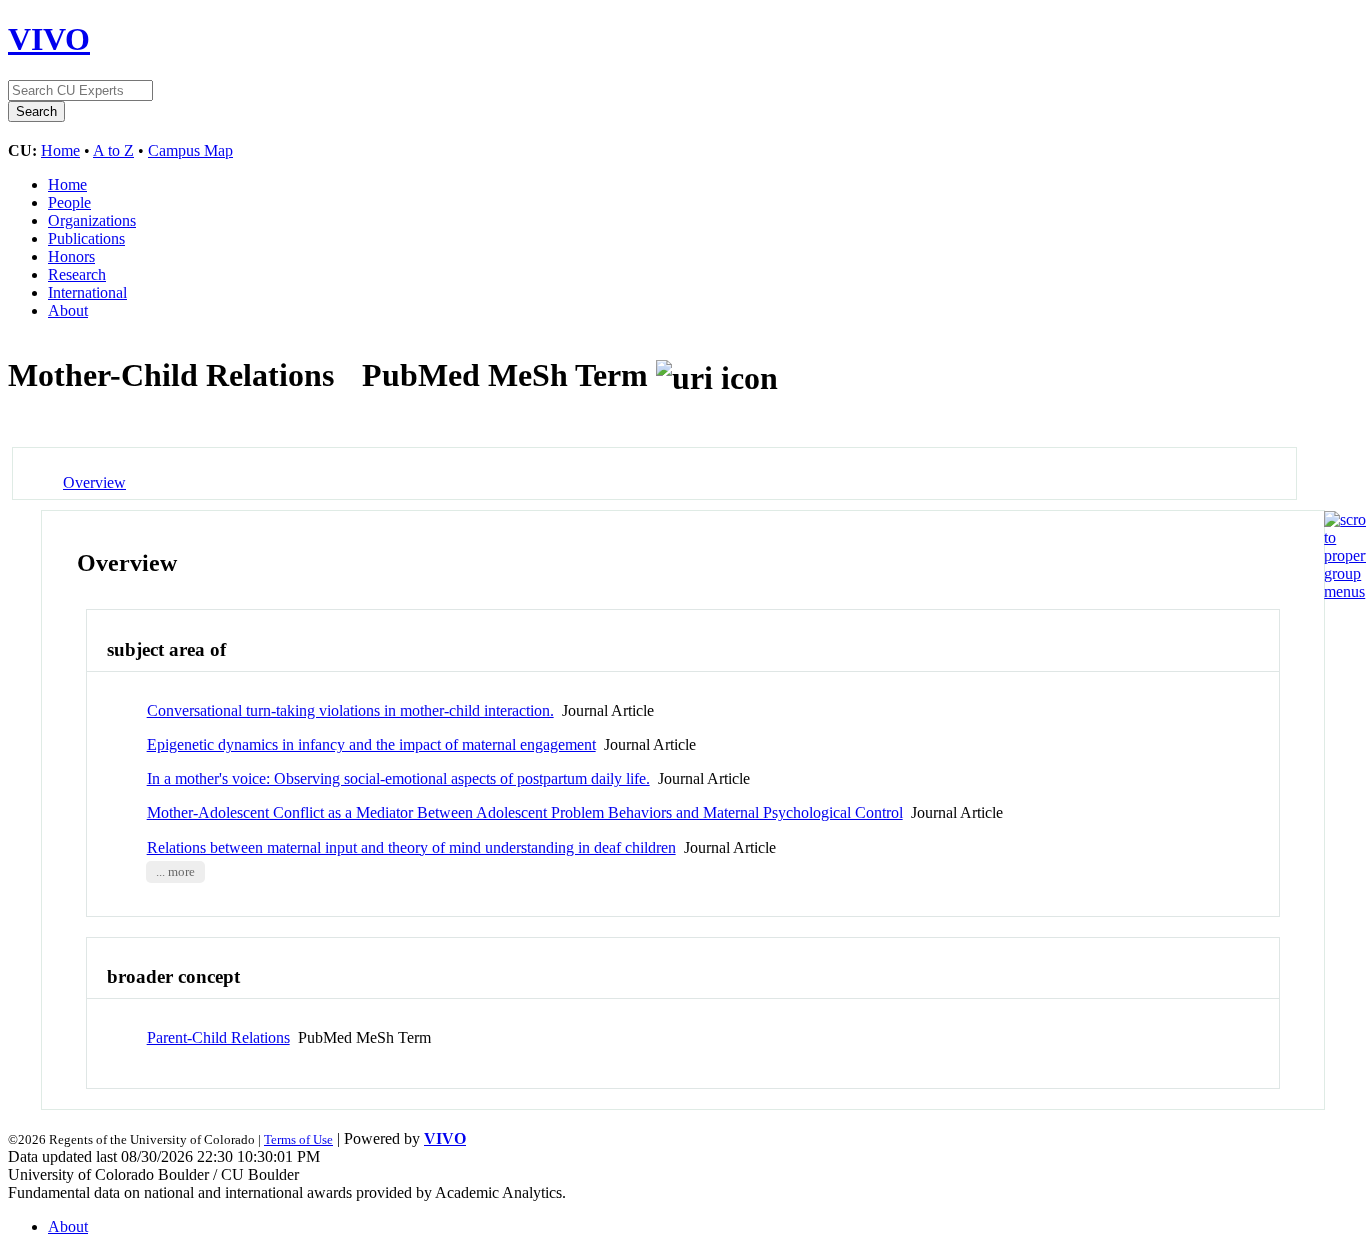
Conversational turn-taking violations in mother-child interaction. (350, 710)
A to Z (113, 150)
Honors (71, 256)
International (87, 292)
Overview (94, 482)
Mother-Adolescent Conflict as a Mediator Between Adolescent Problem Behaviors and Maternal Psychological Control (525, 812)
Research (77, 274)
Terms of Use (298, 1139)
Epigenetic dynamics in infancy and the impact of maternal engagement (371, 744)
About (68, 310)
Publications (86, 238)
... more (175, 872)
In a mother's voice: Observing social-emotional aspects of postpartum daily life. (398, 778)
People (69, 202)
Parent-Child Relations (218, 1037)
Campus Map (190, 150)
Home (60, 150)
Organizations (92, 220)
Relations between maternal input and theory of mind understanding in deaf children (411, 847)
